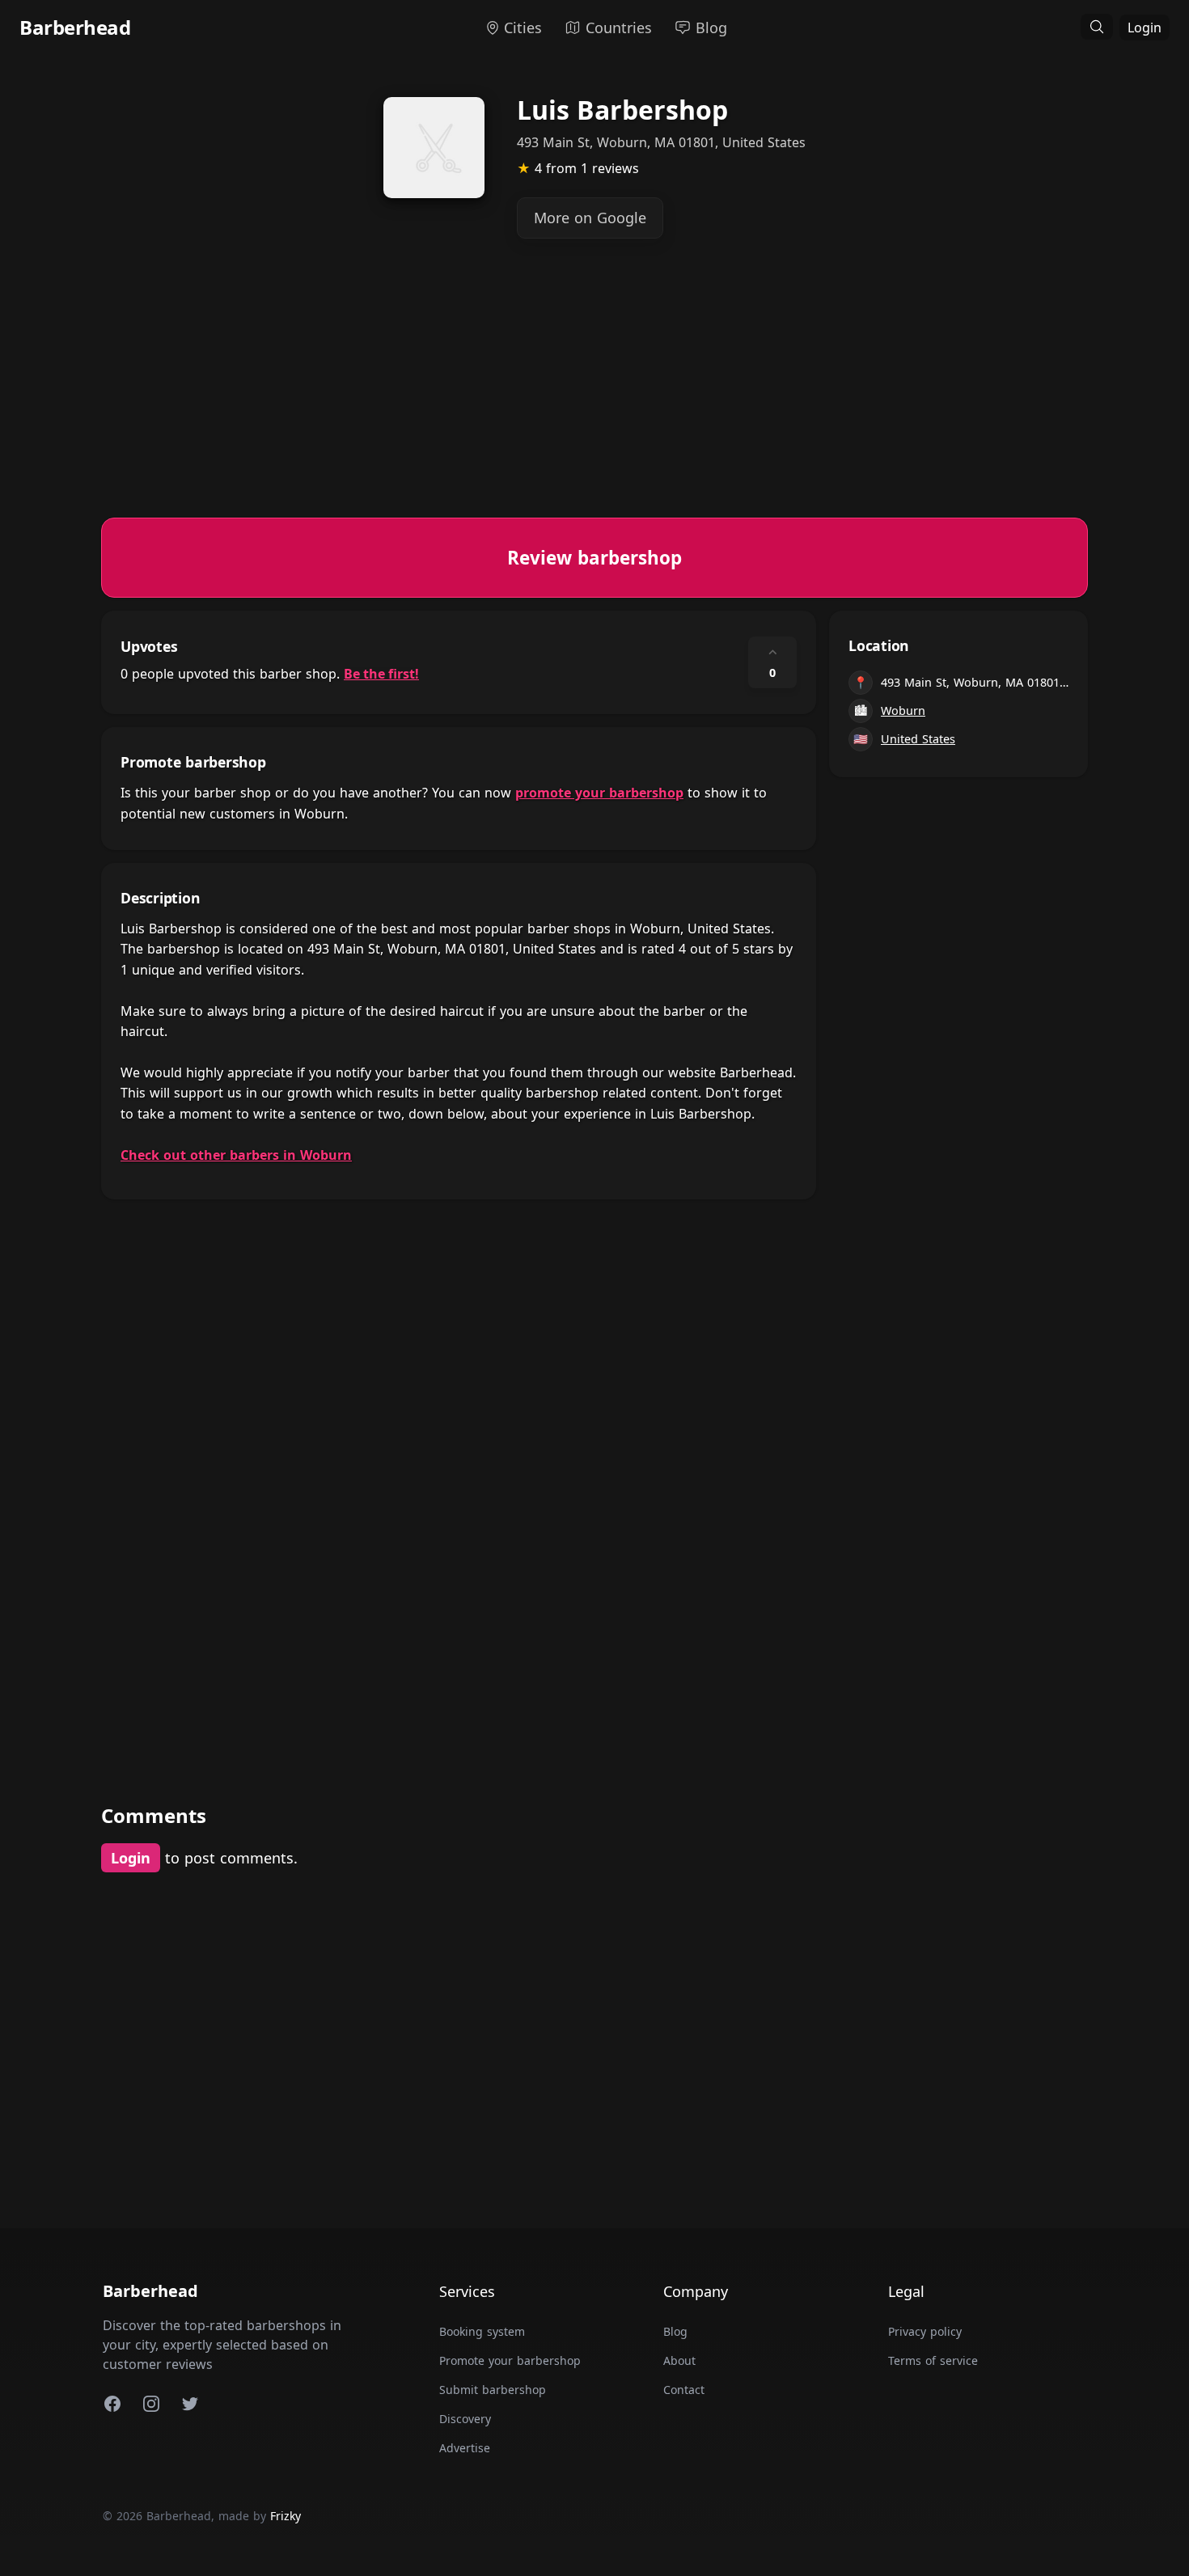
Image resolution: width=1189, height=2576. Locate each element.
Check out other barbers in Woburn (236, 1155)
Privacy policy (925, 2331)
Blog (675, 2331)
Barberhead (75, 27)
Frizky (286, 2516)
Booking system (482, 2331)
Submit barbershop (493, 2390)
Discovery (465, 2419)
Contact (684, 2390)
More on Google (590, 218)
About (679, 2360)
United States (918, 739)
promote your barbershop (599, 793)
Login (1145, 27)
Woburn (903, 711)
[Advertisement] (586, 404)
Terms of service (933, 2360)
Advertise (465, 2448)
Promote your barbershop (510, 2360)
